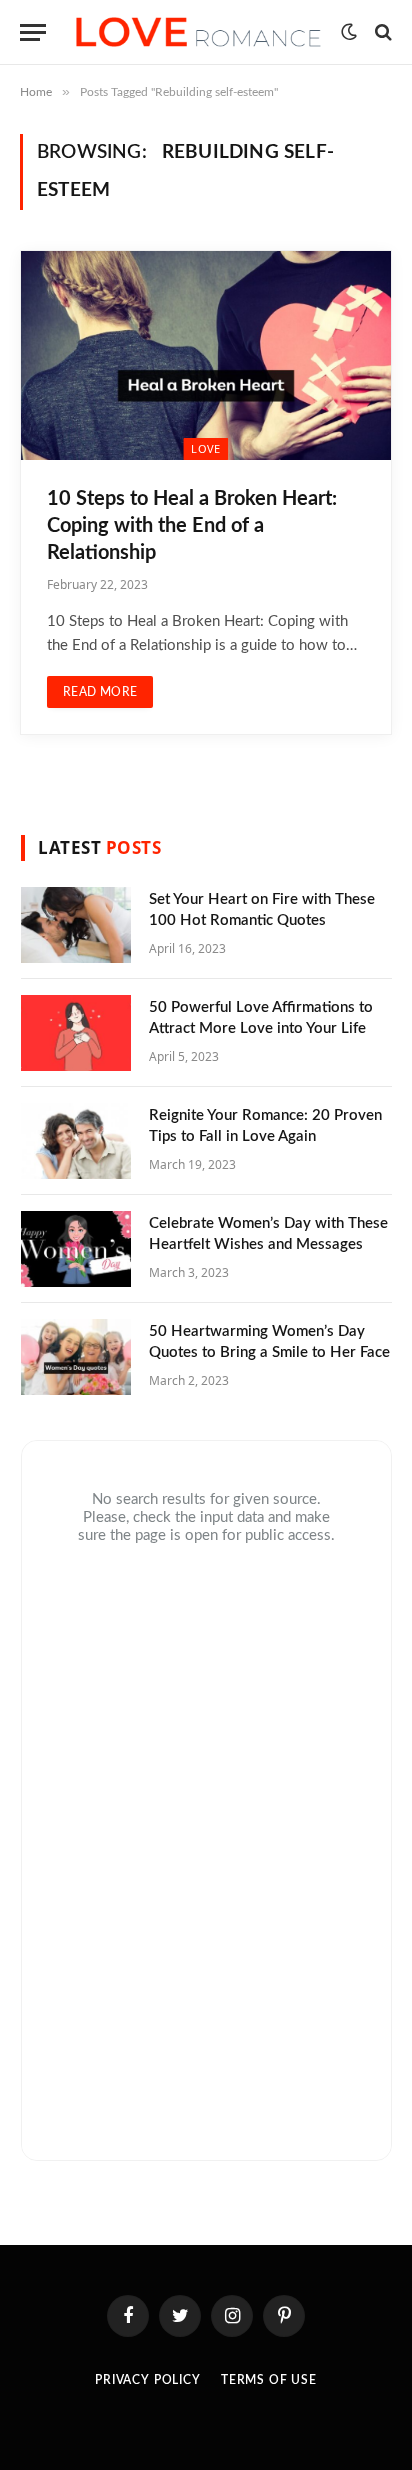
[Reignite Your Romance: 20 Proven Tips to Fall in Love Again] (76, 1141)
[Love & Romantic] (198, 32)
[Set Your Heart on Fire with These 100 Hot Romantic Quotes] (76, 925)
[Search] (381, 32)
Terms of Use (269, 2380)
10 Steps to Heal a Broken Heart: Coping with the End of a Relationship (192, 526)
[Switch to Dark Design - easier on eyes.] (349, 32)
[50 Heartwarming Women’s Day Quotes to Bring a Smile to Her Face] (76, 1357)
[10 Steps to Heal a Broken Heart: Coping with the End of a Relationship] (206, 355)
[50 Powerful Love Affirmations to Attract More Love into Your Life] (76, 1033)
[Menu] (33, 32)
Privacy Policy (148, 2380)
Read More (100, 692)
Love (205, 448)
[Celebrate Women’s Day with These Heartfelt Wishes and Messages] (76, 1249)
